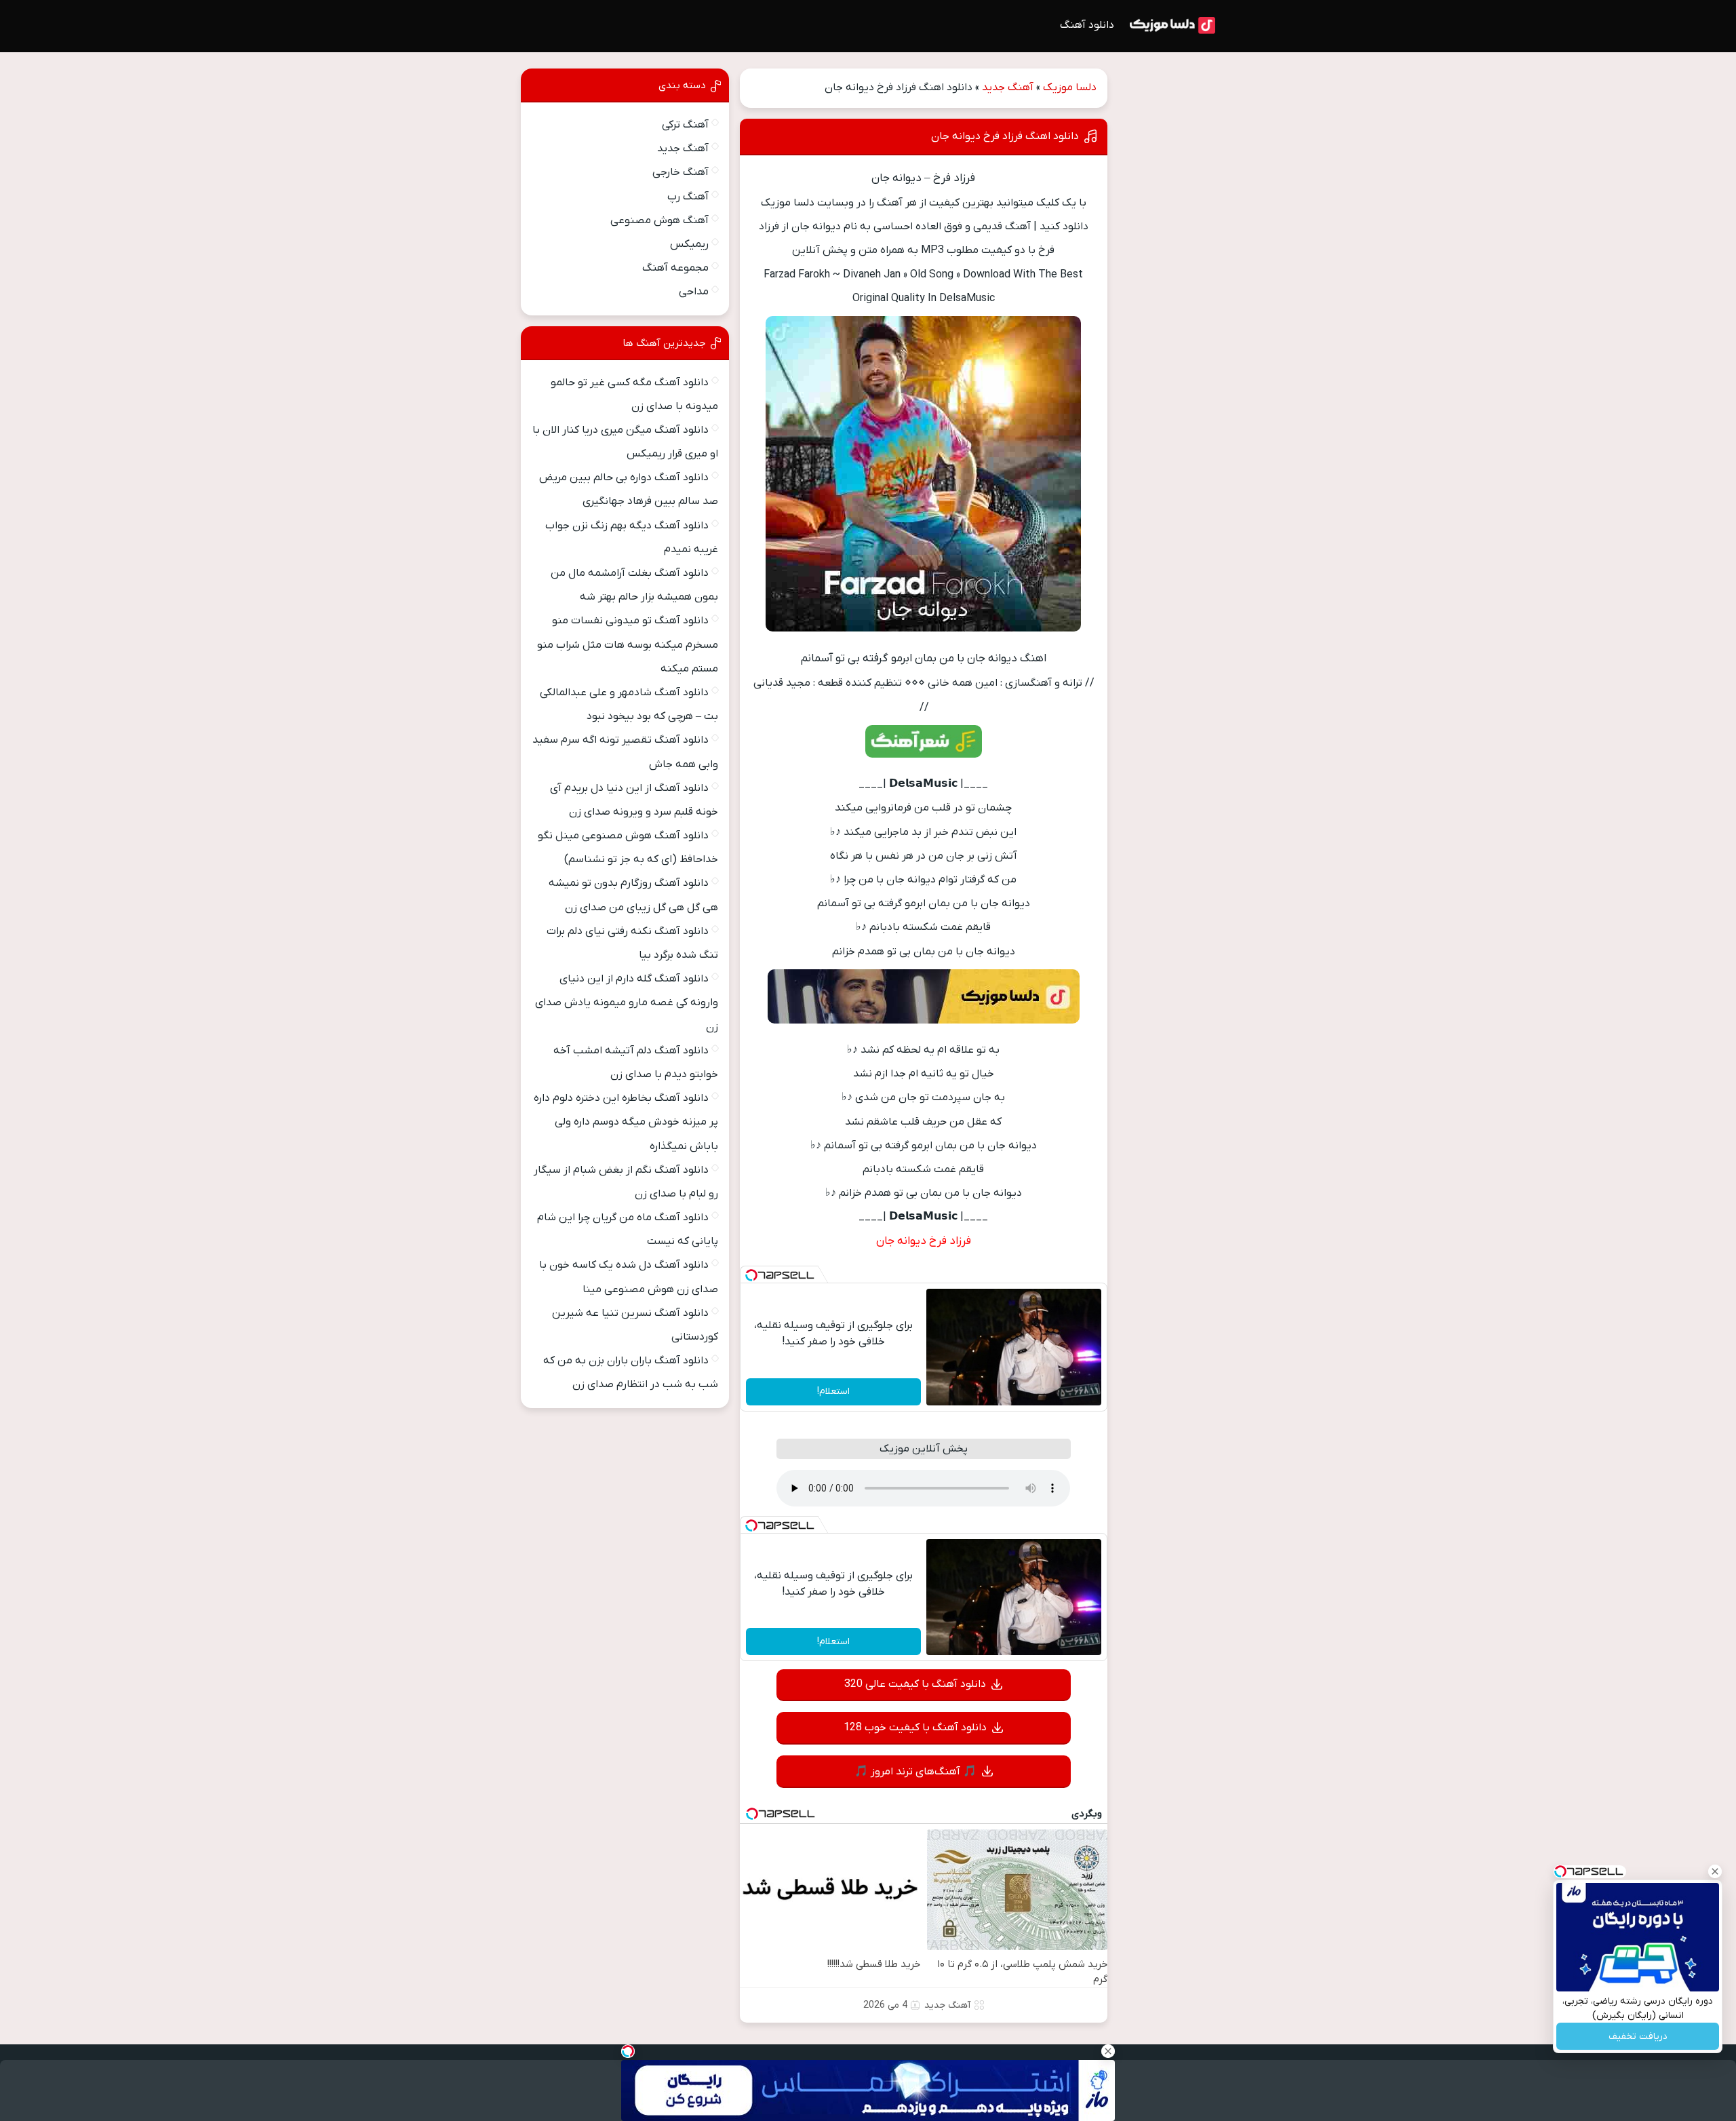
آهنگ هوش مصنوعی (659, 220)
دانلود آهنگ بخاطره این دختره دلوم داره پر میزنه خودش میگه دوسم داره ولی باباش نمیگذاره (626, 1122)
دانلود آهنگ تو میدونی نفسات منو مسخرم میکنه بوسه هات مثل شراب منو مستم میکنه (628, 644)
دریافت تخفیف (1638, 2037)
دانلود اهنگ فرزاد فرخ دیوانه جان (1005, 136)
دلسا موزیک (1070, 87)
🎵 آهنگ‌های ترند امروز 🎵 (915, 1772)
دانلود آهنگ (1087, 25)
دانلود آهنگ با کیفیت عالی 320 (915, 1684)
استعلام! (833, 1392)
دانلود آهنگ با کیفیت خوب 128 (915, 1728)
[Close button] (1715, 1871)
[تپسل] (751, 1275)
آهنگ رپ (688, 197)
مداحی (694, 292)
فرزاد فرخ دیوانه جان (924, 1241)
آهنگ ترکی (685, 125)
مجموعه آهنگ (675, 268)
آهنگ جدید (1008, 87)
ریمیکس (689, 244)
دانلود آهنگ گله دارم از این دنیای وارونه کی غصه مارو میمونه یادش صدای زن (627, 1003)
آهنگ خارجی (680, 172)
